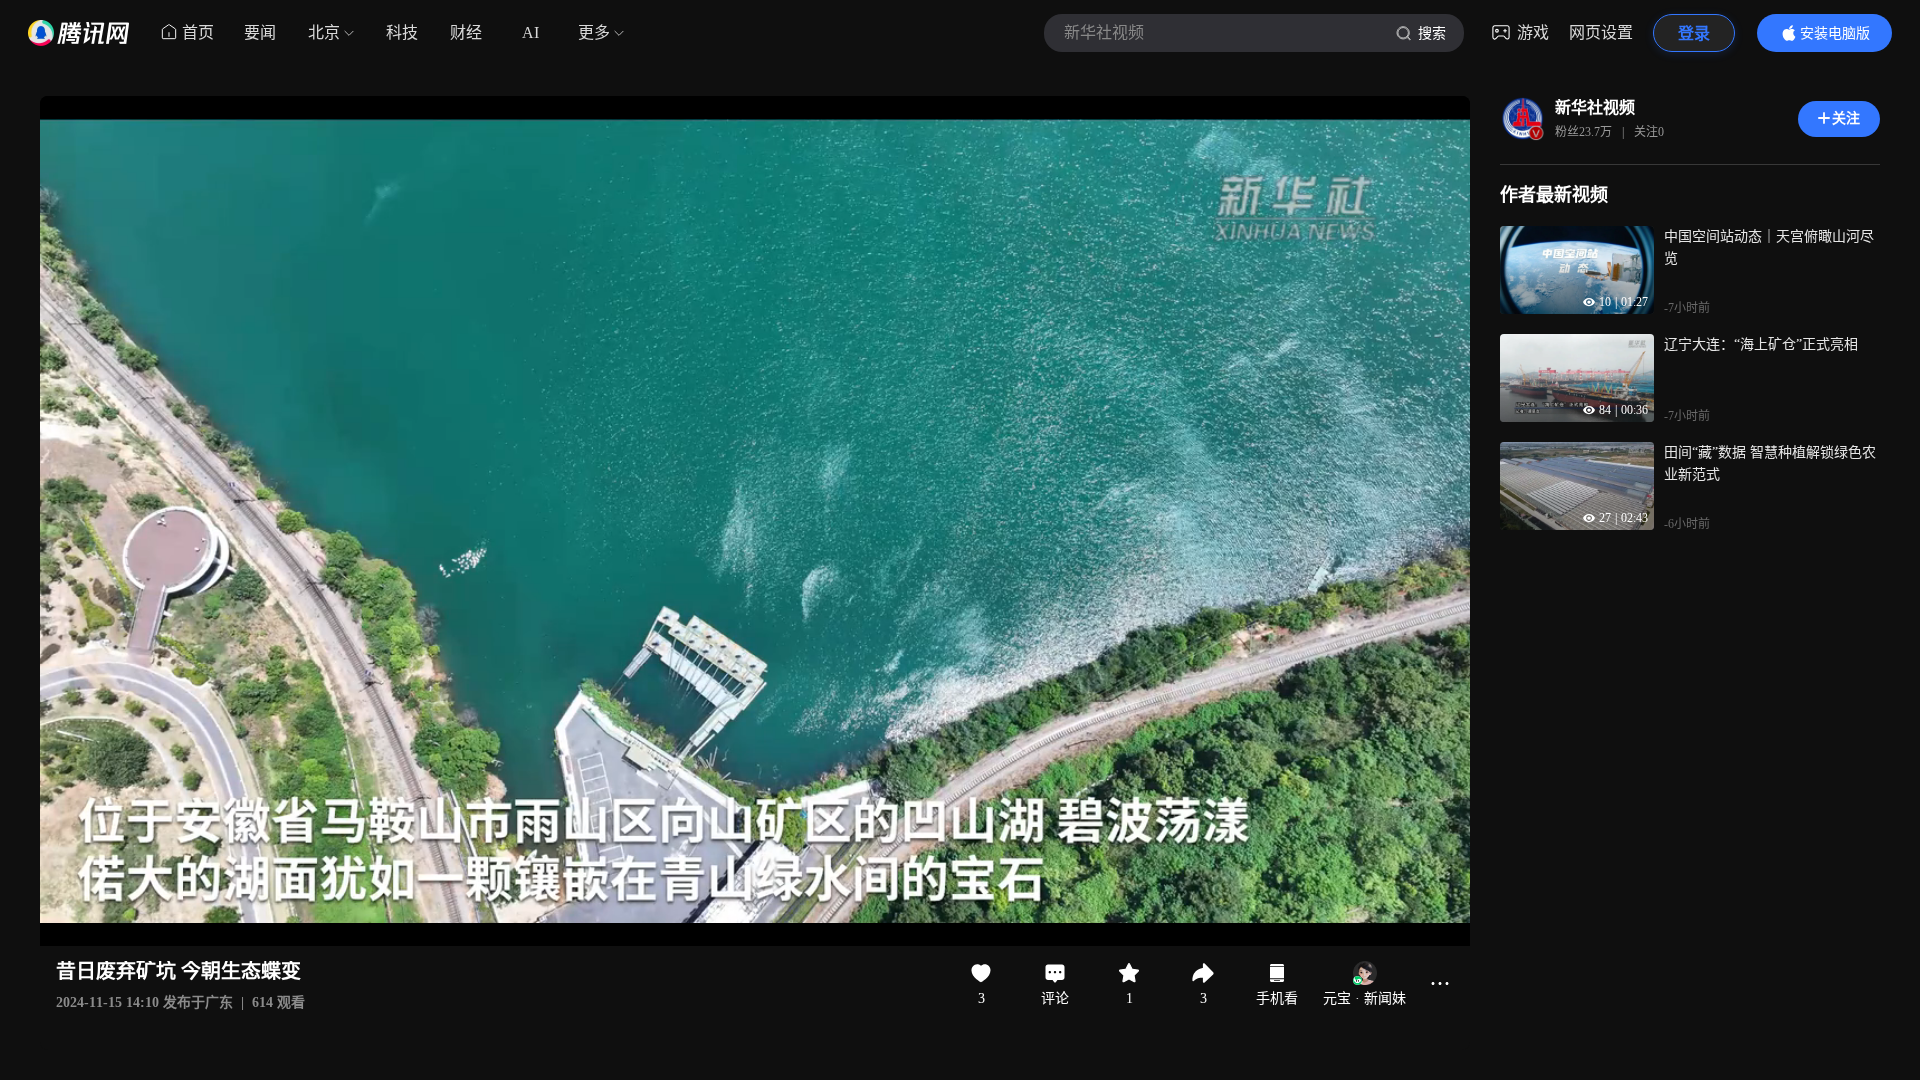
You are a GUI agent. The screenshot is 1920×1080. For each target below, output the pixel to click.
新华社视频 (1595, 107)
